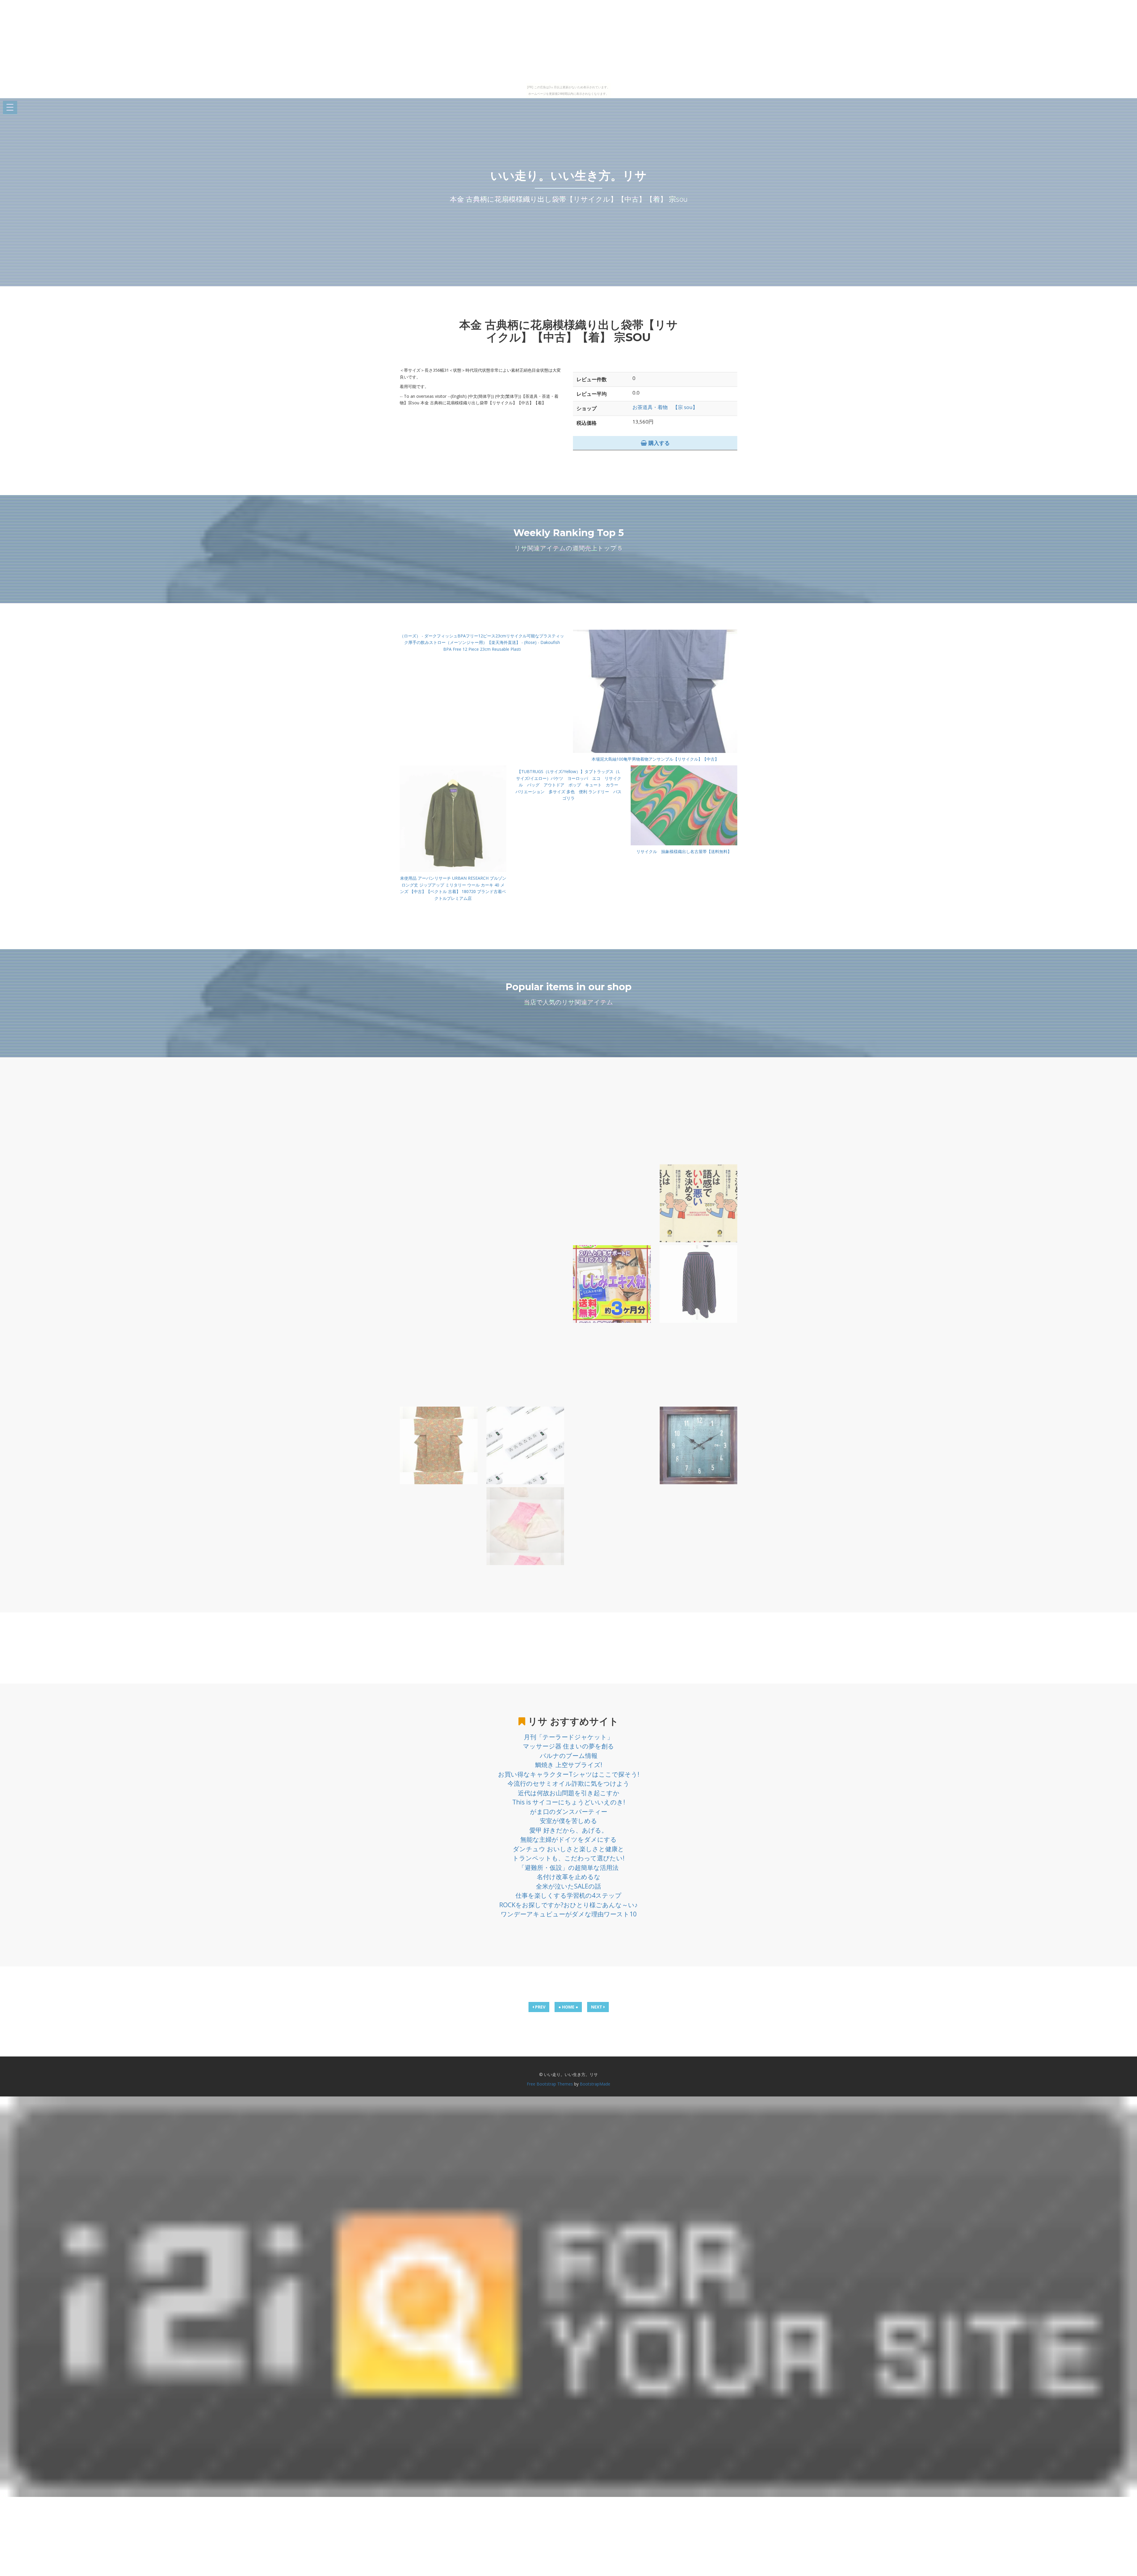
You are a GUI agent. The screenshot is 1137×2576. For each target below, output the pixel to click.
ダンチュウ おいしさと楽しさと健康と (568, 1849)
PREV (540, 2007)
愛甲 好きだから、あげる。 (568, 1830)
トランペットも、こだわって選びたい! (568, 1858)
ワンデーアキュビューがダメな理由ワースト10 (569, 1914)
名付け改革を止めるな (569, 1877)
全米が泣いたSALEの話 (568, 1886)
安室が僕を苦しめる (568, 1821)
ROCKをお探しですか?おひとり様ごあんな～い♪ (568, 1905)
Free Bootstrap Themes (550, 2084)
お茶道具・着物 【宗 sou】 (665, 407)
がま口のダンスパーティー (569, 1812)
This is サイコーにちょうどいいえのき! (569, 1802)
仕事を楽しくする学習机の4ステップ (568, 1895)
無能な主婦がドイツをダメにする (568, 1839)
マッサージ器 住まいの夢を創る (568, 1746)
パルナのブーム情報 (569, 1756)
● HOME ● (568, 2007)
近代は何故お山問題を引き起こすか (569, 1793)
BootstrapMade (595, 2084)
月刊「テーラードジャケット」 (568, 1737)
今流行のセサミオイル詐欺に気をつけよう (568, 1783)
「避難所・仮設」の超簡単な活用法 (568, 1868)
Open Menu (10, 108)
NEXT (597, 2007)
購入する (658, 443)
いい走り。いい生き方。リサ (568, 175)
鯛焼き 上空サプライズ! (569, 1765)
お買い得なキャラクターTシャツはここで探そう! (569, 1774)
